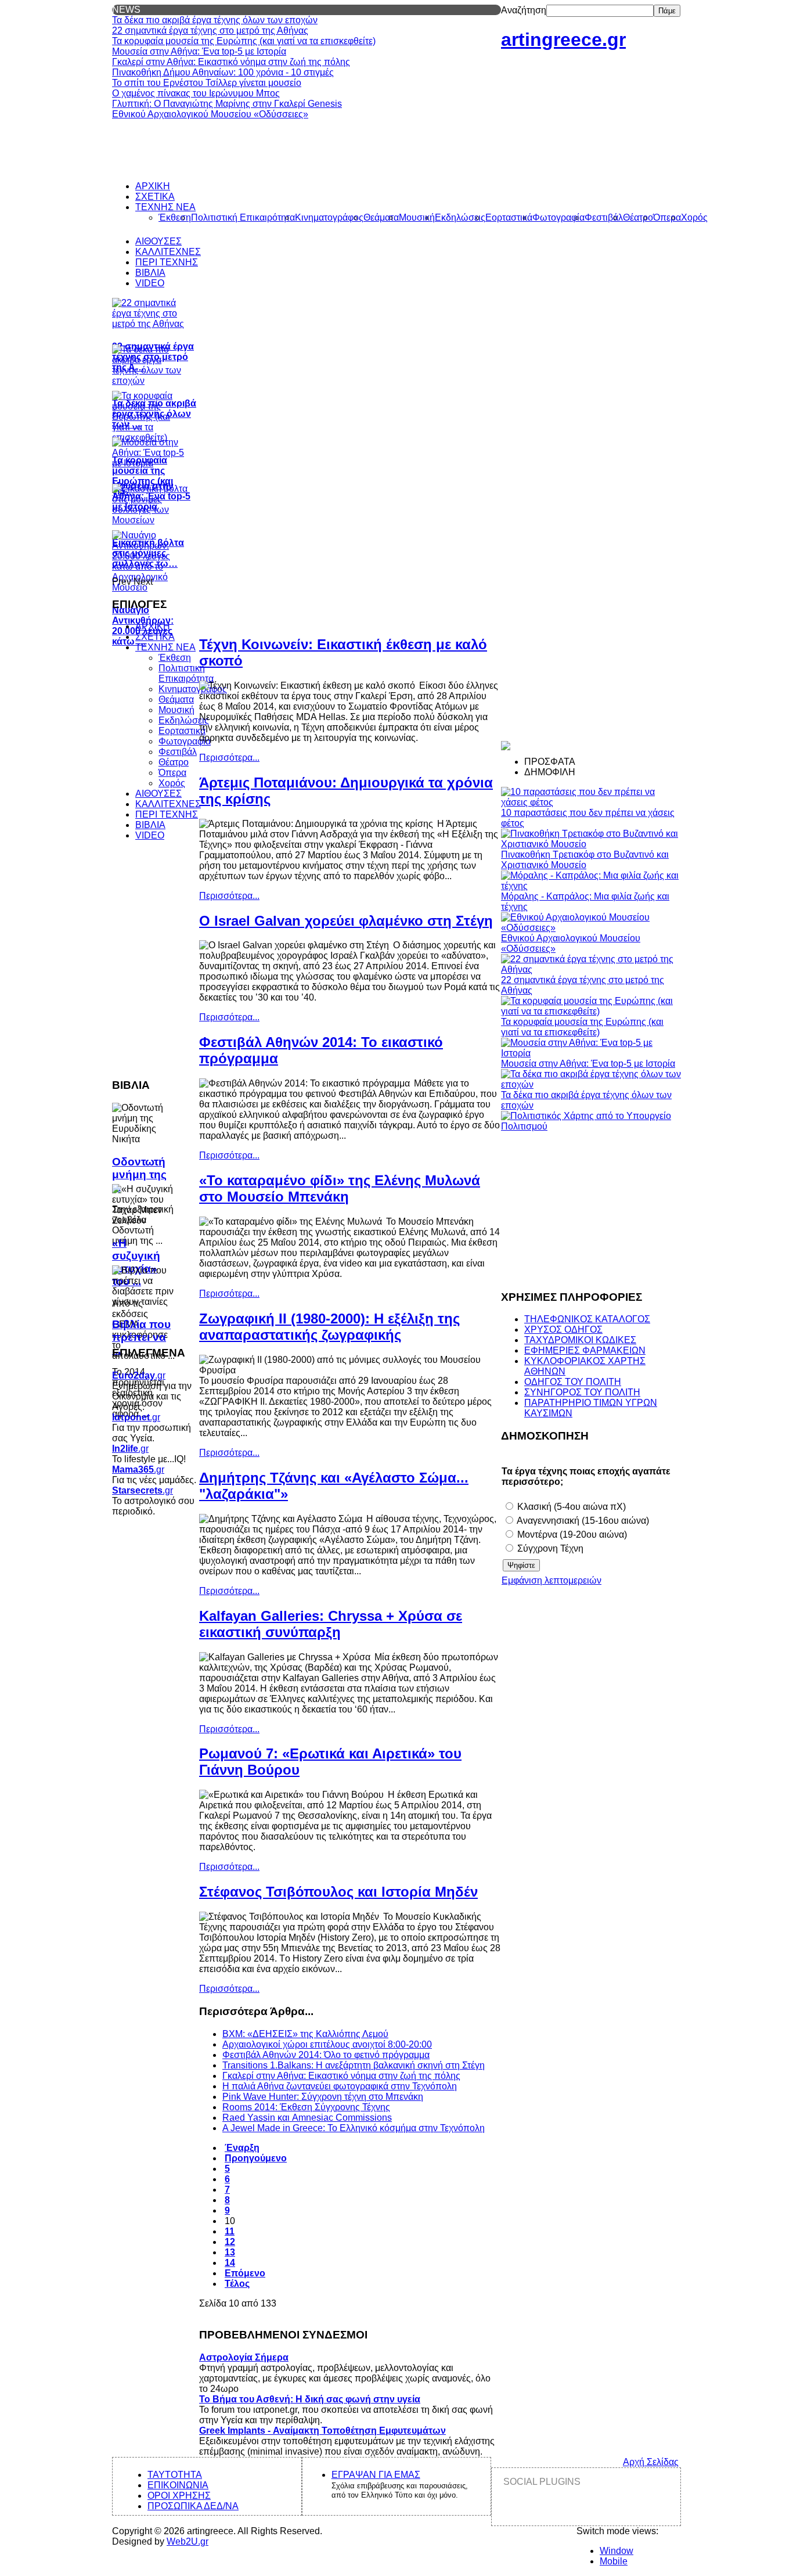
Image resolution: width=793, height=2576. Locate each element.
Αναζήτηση (524, 10)
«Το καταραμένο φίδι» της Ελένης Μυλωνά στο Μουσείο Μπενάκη (340, 1188)
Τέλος (237, 2284)
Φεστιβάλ (178, 752)
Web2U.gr (188, 2541)
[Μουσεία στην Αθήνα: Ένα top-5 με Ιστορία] (591, 1053)
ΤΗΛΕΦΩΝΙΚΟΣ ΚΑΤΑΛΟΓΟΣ (587, 1319)
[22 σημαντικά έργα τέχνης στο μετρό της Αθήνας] (591, 969)
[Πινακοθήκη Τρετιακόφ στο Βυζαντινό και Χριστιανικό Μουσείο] (591, 844)
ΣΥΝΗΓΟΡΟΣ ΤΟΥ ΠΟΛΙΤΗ (582, 1392)
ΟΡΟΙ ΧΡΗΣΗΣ (179, 2496)
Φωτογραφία (185, 741)
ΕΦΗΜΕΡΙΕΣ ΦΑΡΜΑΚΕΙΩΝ (585, 1350)
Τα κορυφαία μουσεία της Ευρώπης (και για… (143, 476)
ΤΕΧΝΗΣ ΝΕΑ (165, 647)
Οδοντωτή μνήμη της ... (139, 1174)
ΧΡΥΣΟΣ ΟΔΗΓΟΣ (563, 1330)
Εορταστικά (182, 731)
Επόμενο (245, 2273)
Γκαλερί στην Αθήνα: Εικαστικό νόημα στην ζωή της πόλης (341, 2076)
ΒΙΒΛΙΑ (150, 825)
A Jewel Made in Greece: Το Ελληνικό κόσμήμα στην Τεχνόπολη (354, 2128)
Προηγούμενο (256, 2158)
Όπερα (172, 773)
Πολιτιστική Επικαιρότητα (186, 673)
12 (230, 2242)
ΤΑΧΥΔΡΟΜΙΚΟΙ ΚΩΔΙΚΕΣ (580, 1340)
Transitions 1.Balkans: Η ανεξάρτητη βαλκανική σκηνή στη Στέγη (354, 2065)
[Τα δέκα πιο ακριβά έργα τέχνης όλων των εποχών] (591, 1084)
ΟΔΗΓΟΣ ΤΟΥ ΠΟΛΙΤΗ (573, 1382)
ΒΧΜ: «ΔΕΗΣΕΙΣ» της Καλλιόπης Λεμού (305, 2034)
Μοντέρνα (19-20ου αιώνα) (571, 1535)
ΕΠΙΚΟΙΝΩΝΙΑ (178, 2485)
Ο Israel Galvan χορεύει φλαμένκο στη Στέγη (346, 921)
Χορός (172, 783)
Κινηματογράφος (193, 689)
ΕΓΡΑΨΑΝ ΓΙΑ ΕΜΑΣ (376, 2475)
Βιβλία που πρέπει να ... (141, 1337)
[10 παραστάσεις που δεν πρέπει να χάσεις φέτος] (591, 802)
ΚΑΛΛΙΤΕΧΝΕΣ (168, 804)
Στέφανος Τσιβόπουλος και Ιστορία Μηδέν (338, 1892)
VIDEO (150, 835)
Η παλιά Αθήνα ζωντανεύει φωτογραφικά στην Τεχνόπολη (340, 2086)
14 (230, 2263)
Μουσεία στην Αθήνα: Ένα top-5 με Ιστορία (588, 1064)
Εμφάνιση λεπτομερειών (552, 1580)
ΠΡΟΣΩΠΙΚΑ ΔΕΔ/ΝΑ (193, 2506)
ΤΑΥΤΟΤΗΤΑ (175, 2475)
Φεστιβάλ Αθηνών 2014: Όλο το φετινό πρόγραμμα (326, 2055)
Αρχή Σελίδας (651, 2462)
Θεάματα (176, 699)
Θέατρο (174, 762)
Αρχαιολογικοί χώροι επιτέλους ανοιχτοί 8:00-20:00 (327, 2044)
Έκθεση (175, 658)
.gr (139, 1375)
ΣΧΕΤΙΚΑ (155, 637)
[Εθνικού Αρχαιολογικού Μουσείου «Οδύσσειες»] (591, 928)
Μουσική (176, 710)
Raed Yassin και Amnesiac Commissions (307, 2118)
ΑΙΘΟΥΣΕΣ (158, 794)
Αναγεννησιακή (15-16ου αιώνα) (582, 1521)
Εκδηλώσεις (184, 720)
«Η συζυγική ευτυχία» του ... (136, 1262)
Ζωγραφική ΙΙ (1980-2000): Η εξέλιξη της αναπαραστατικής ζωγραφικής (329, 1327)
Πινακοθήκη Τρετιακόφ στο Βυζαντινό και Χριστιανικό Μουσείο (585, 860)
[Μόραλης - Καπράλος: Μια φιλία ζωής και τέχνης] (591, 886)
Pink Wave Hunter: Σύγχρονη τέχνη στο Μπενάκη (323, 2097)
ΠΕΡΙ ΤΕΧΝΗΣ (167, 814)
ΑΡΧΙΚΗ (153, 626)
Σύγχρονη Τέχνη (549, 1548)
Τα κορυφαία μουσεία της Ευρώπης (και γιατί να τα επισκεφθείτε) (582, 1027)
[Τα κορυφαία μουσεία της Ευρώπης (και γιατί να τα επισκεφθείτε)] (591, 1011)
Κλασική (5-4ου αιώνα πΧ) (570, 1507)
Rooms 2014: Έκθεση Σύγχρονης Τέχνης (306, 2107)
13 (230, 2252)
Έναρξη (242, 2148)
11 (230, 2231)
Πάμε (667, 11)
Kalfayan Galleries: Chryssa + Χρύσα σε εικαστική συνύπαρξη (331, 1624)
